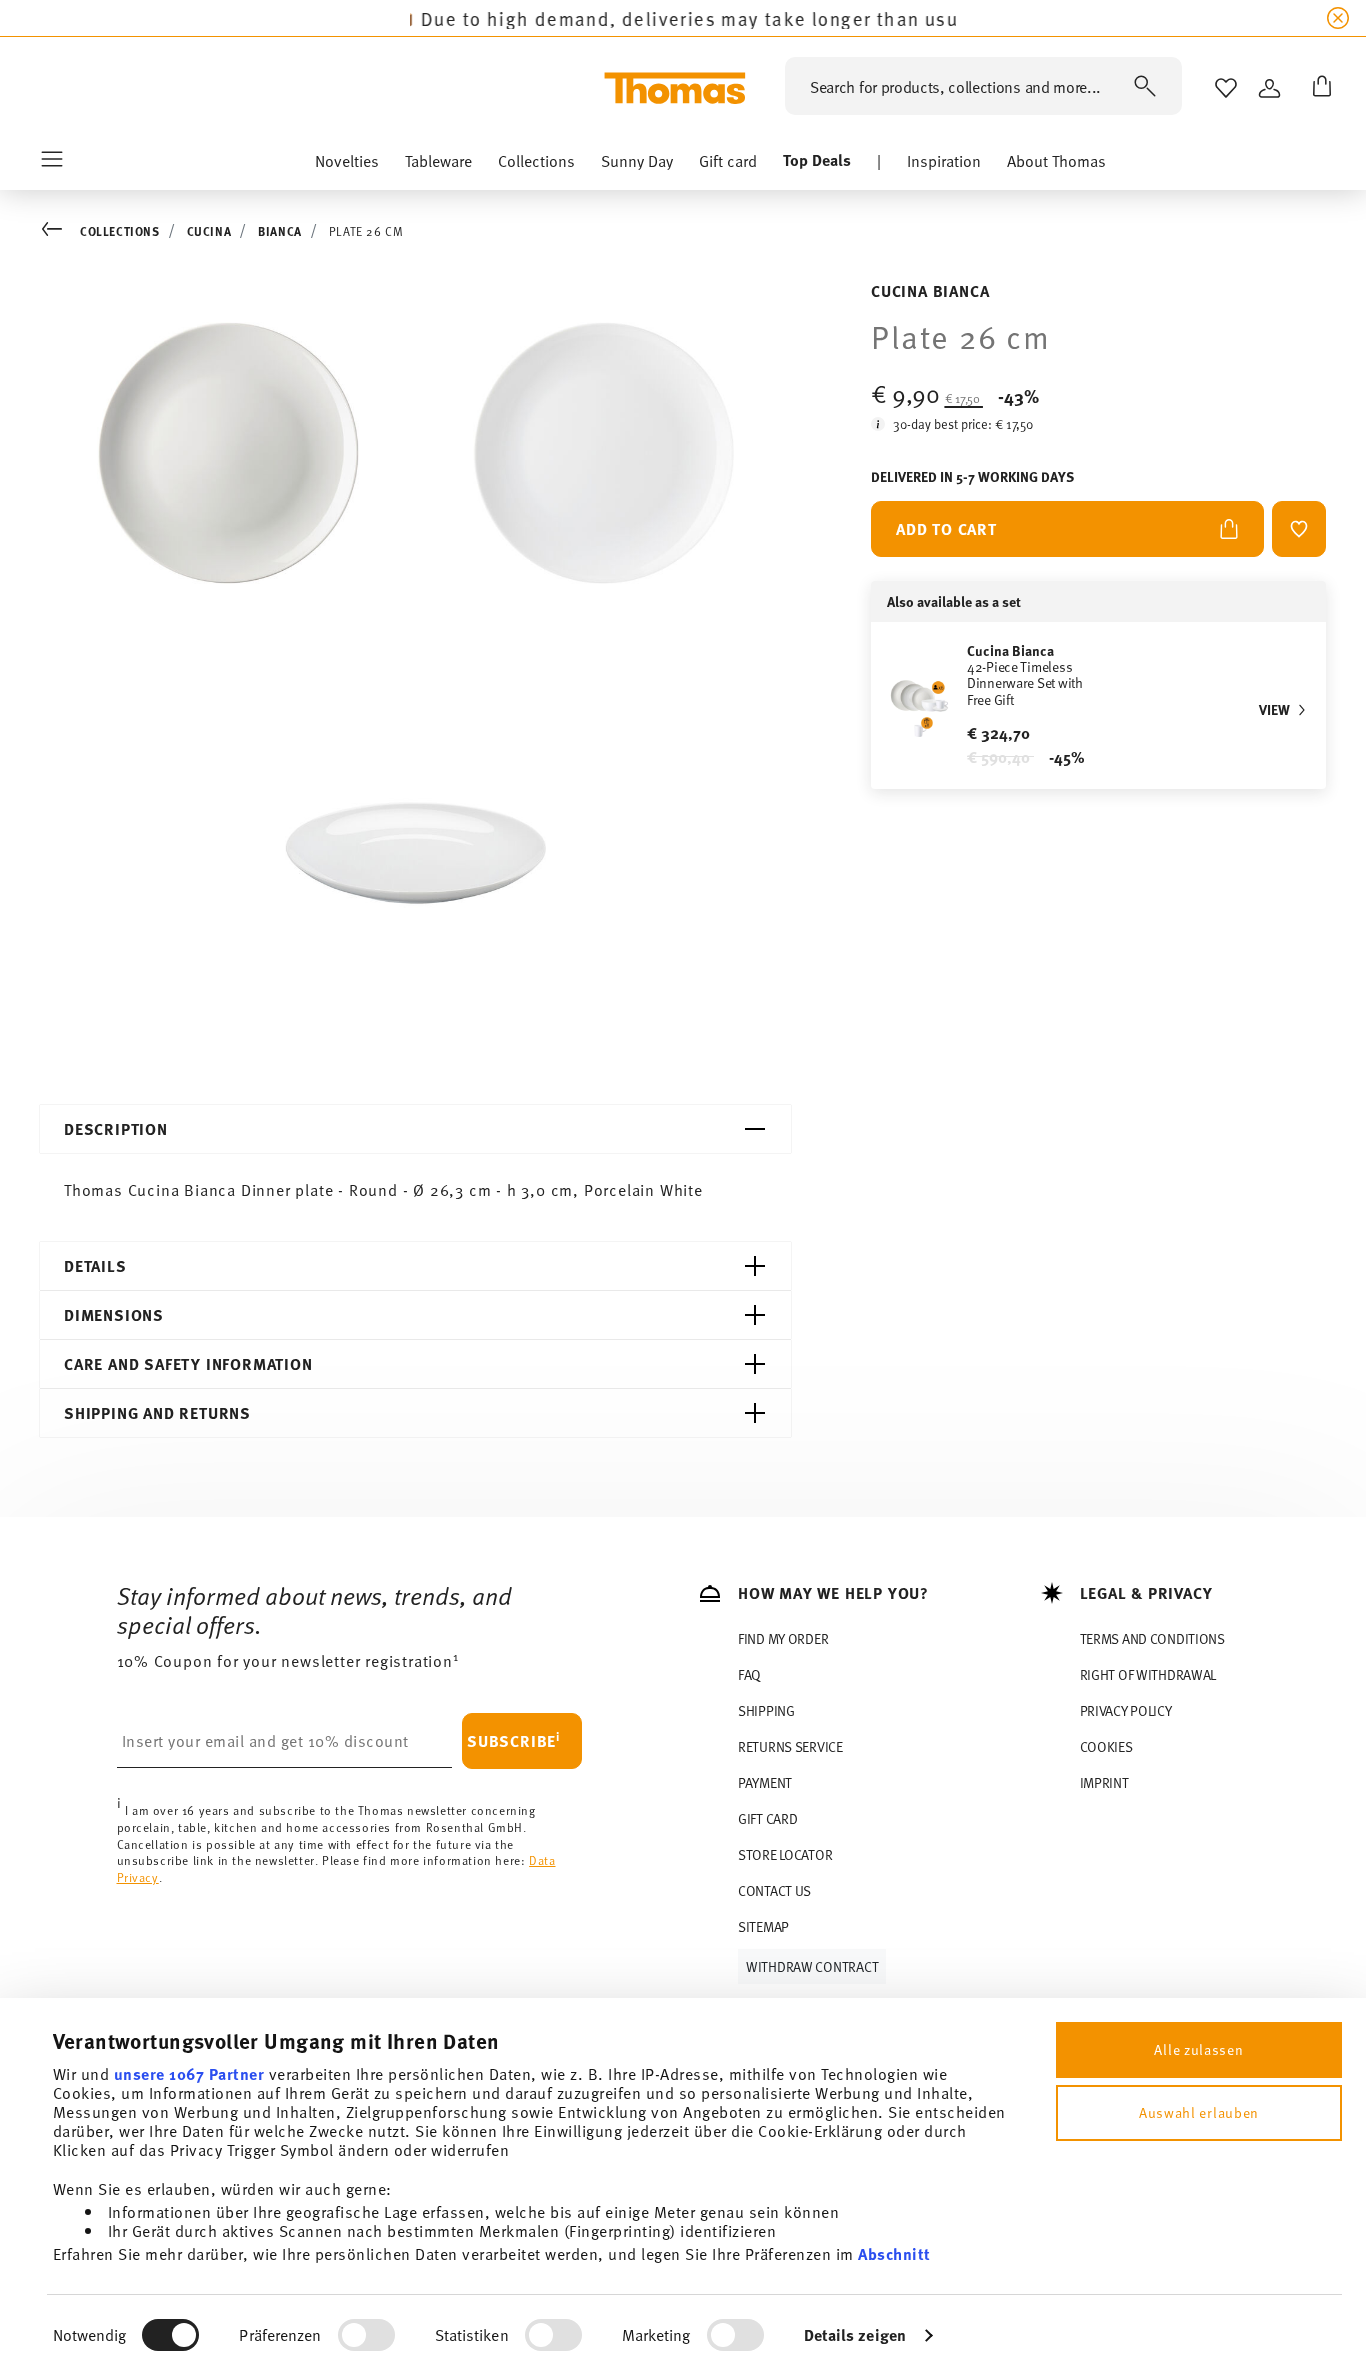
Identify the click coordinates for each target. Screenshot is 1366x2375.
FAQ (749, 1674)
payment (765, 1782)
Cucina (209, 231)
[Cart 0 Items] (1318, 88)
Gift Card (767, 1818)
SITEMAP (763, 1926)
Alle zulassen (1198, 2049)
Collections (120, 231)
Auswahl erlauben (1199, 2112)
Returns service (790, 1746)
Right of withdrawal (1148, 1674)
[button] (347, 165)
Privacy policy (1126, 1710)
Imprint (1104, 1782)
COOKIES (1106, 1746)
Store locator (785, 1854)
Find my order (783, 1638)
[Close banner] (1338, 18)
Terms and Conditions (1152, 1638)
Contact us (774, 1890)
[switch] (366, 2335)
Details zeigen (855, 2334)
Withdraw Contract (812, 1966)
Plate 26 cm (366, 231)
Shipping (766, 1710)
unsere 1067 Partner (189, 2073)
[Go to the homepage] (675, 88)
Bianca (280, 231)
